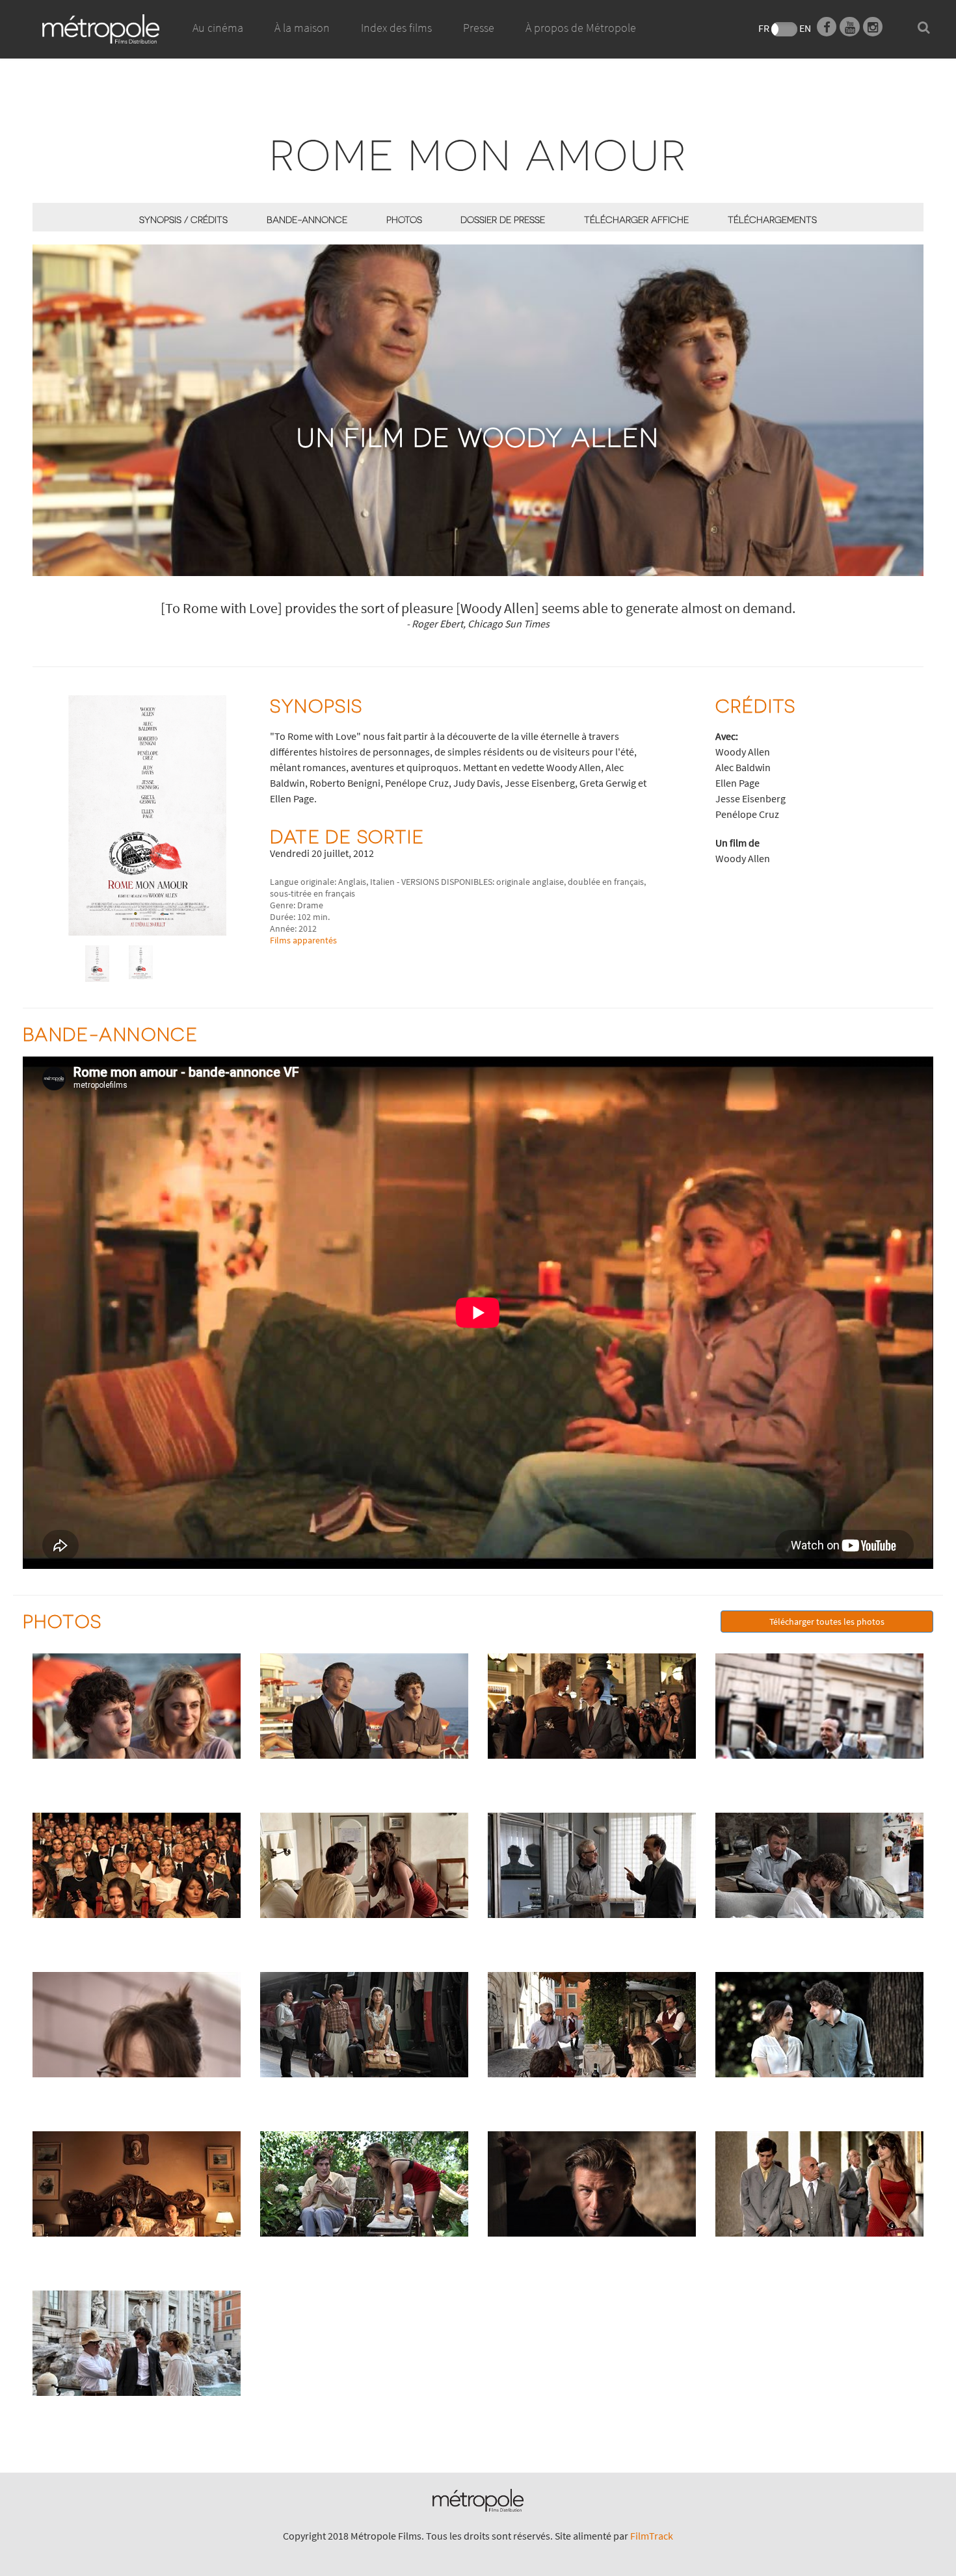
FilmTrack (652, 2536)
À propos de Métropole (581, 28)
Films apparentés (303, 940)
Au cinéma (218, 28)
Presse (479, 28)
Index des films (396, 28)
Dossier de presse (503, 219)
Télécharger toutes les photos (827, 1622)
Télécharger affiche (636, 219)
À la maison (302, 28)
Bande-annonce (307, 219)
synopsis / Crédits (183, 219)
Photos (404, 219)
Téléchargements (772, 219)
